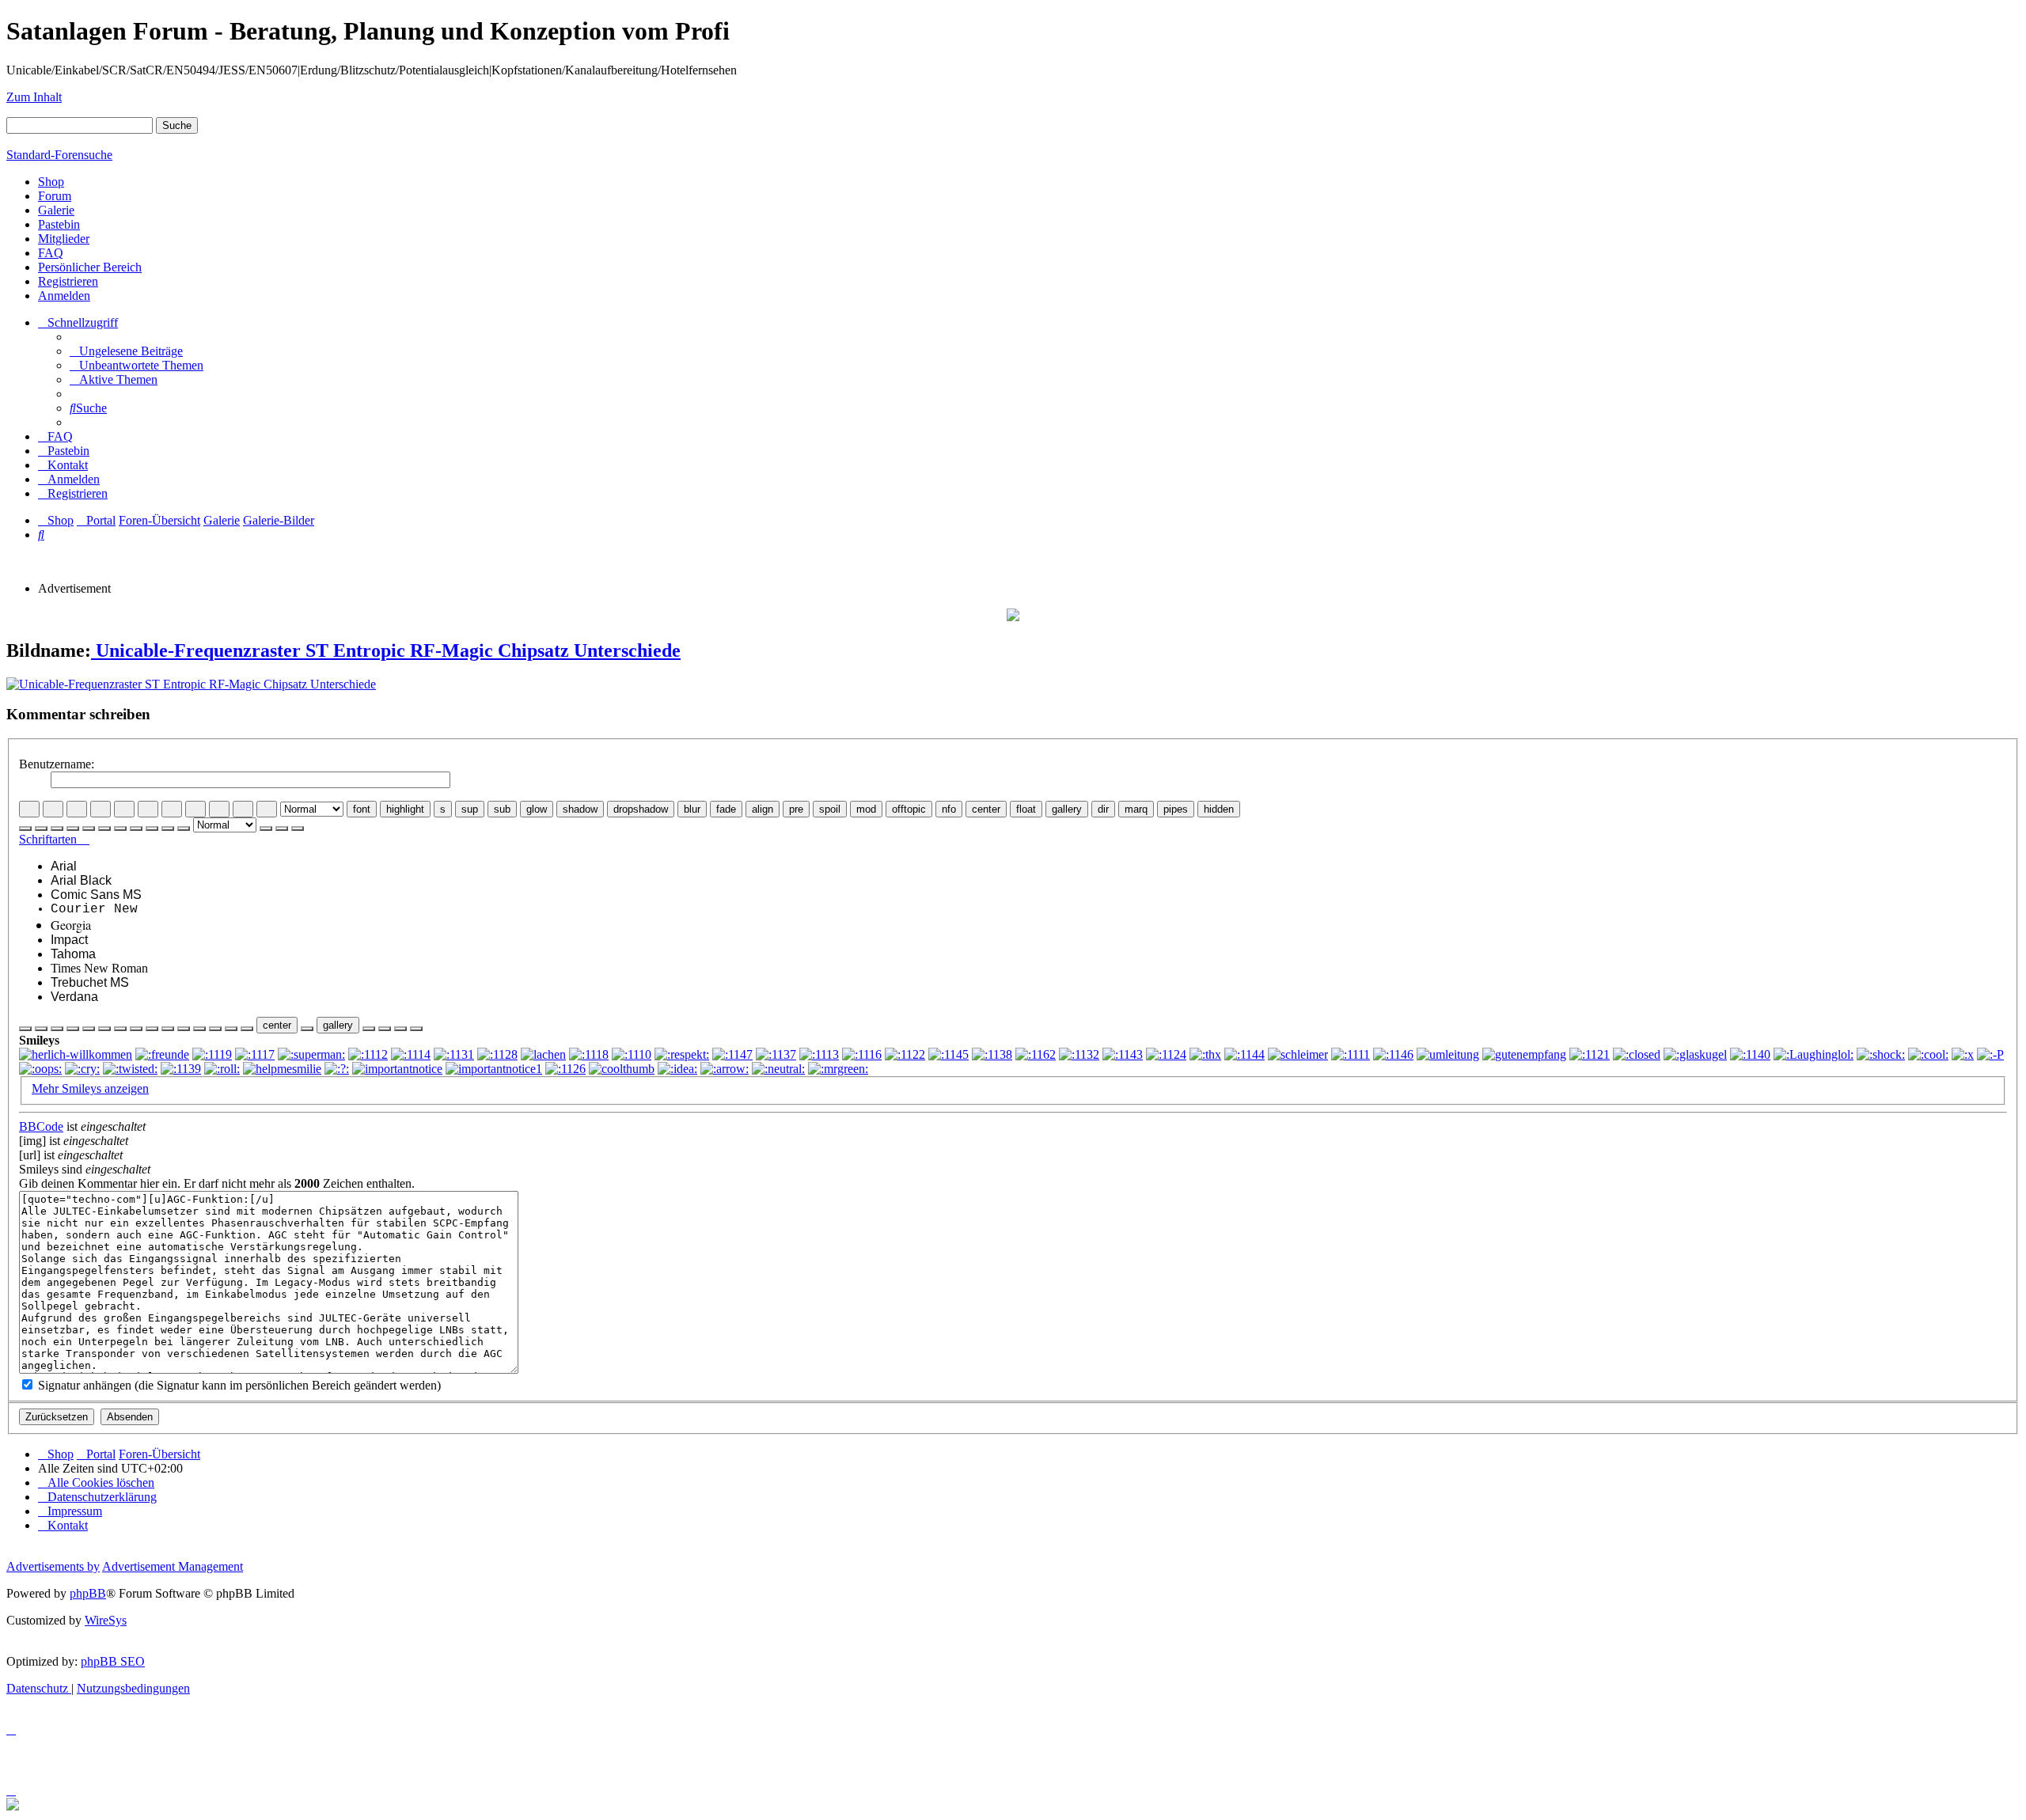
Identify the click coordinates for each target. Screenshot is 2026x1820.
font (362, 809)
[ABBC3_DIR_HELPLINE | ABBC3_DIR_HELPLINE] (369, 1029)
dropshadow (641, 809)
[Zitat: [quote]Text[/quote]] (101, 809)
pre (796, 809)
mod (866, 809)
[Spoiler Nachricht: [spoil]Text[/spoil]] (199, 1029)
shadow (580, 809)
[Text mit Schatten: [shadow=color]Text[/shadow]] (104, 1029)
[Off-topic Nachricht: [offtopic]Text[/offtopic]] (231, 1029)
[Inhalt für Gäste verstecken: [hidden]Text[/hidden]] (416, 1029)
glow (537, 809)
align (763, 809)
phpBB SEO (113, 1661)
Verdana (74, 997)
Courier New (94, 909)
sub (502, 809)
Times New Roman (99, 968)
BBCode (41, 1126)
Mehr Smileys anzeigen (90, 1088)
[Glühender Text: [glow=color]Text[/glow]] (89, 1029)
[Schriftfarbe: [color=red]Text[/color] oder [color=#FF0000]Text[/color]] (267, 809)
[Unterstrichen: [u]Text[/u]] (77, 809)
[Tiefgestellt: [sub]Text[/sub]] (73, 1029)
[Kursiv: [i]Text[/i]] (53, 809)
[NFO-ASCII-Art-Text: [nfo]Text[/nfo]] (247, 1029)
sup (470, 809)
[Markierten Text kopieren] (266, 828)
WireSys (106, 1620)
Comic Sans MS (96, 895)
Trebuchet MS (90, 982)
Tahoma (73, 954)
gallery (1067, 809)
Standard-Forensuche (59, 155)
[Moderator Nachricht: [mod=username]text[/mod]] (215, 1029)
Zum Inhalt (34, 97)
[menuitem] (126, 351)
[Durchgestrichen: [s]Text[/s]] (41, 1029)
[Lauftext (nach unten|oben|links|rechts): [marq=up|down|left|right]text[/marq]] (385, 1029)
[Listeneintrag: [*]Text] (195, 809)
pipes (1176, 809)
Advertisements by (53, 1566)
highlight (405, 809)
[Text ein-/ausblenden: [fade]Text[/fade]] (152, 1029)
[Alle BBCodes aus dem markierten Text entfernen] (298, 828)
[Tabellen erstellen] (400, 1029)
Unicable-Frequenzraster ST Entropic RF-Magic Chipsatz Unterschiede (386, 650)
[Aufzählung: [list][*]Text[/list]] (148, 809)
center (986, 809)
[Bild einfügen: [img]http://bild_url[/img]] (219, 809)
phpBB (88, 1593)
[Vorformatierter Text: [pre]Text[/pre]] (184, 1029)
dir (1103, 809)
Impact (69, 940)
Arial (64, 866)
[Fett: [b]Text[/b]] (29, 809)
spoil (830, 809)
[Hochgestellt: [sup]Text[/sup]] (57, 1029)
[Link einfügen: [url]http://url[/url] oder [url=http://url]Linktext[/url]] (243, 809)
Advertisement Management (173, 1566)
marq (1136, 809)
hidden (1219, 809)
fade (726, 809)
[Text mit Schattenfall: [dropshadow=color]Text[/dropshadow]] (120, 1029)
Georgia (71, 925)
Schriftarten (49, 839)
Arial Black (81, 880)
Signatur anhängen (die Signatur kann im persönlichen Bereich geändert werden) (238, 1385)
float (1026, 809)
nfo (949, 809)
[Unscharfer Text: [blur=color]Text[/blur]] (136, 1029)
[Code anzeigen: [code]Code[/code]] (124, 809)
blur (692, 809)
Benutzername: (57, 764)
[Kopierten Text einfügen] (282, 828)
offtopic (909, 809)
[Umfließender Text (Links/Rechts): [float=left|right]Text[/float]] (307, 1029)
